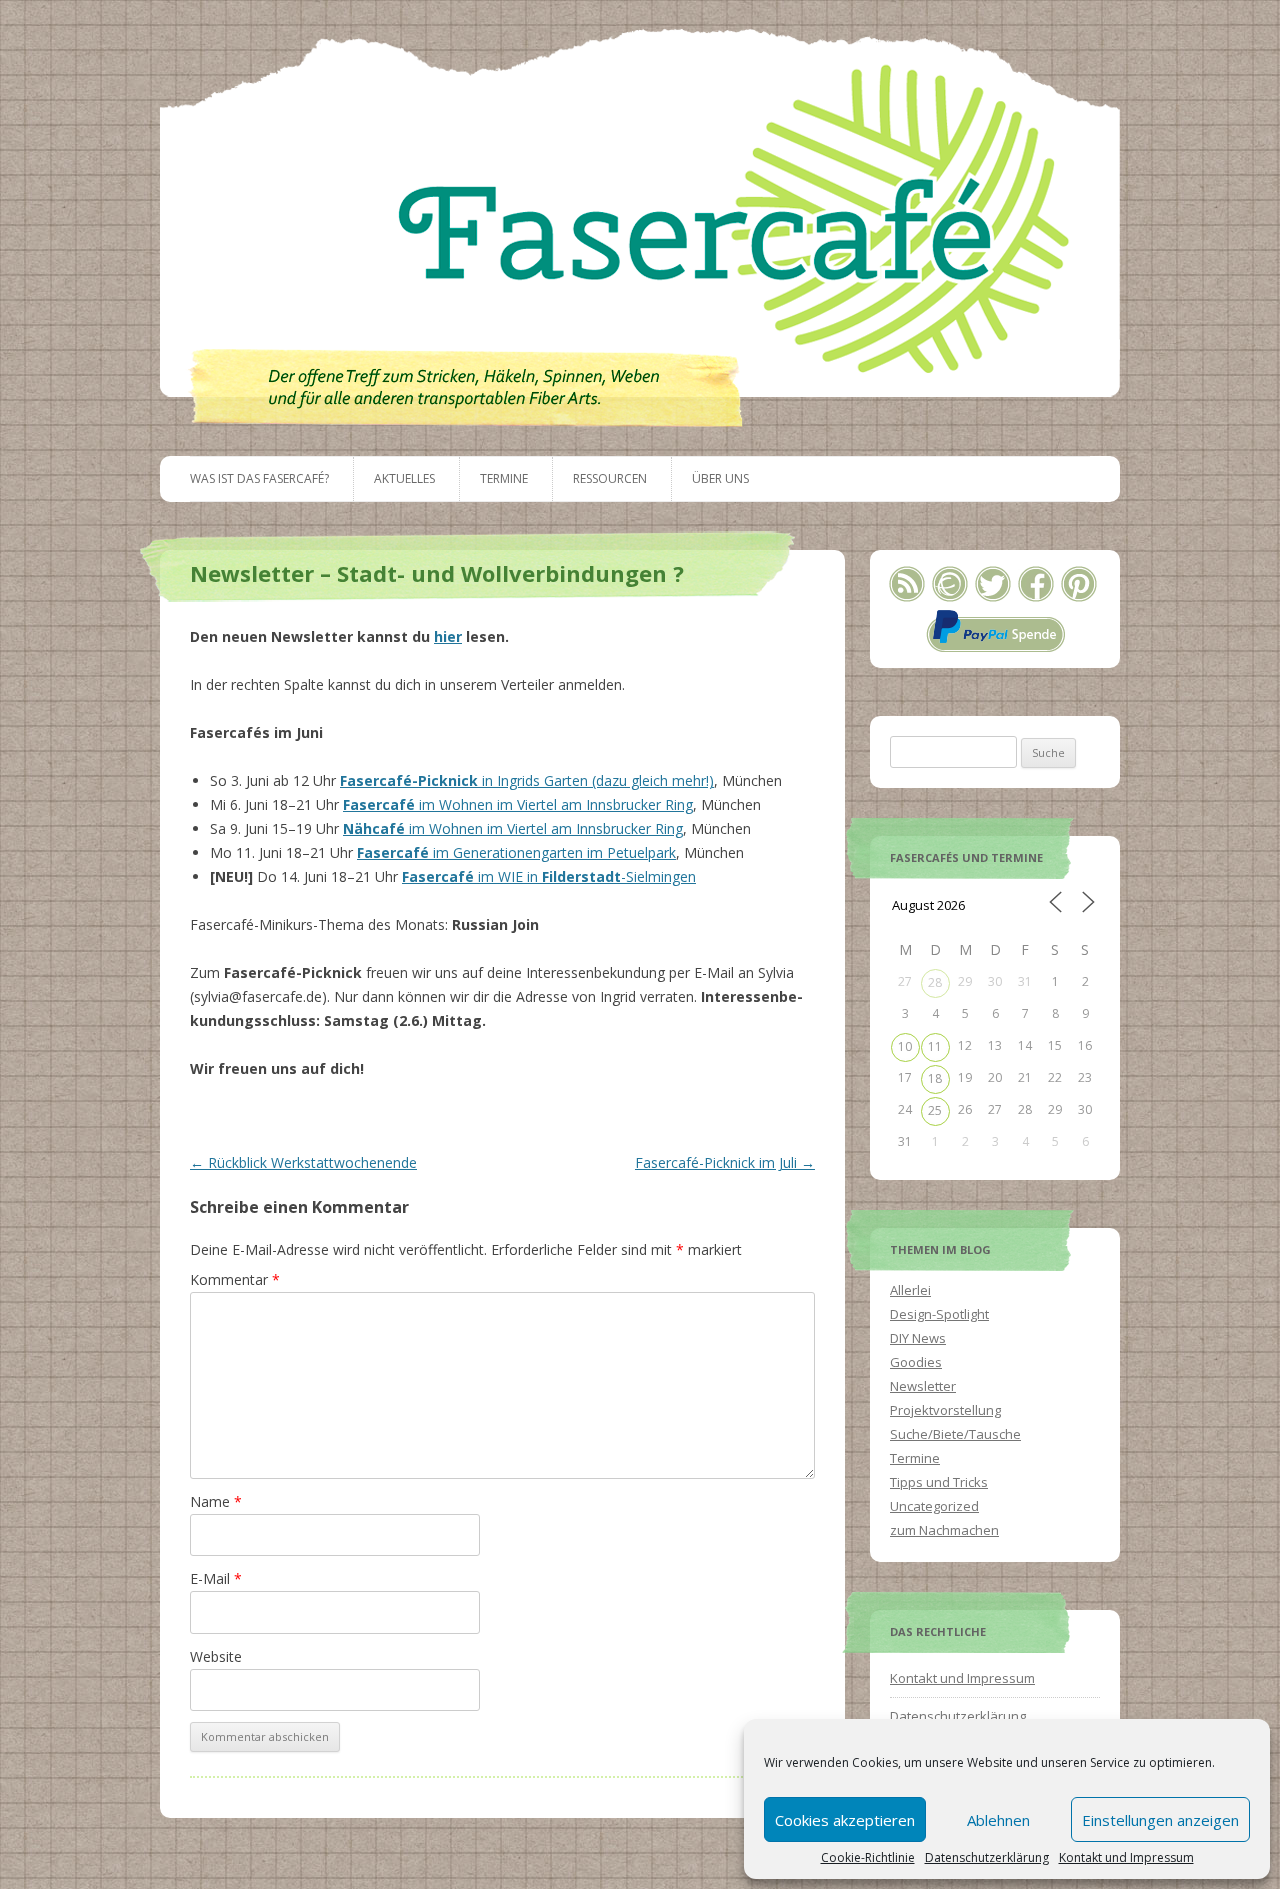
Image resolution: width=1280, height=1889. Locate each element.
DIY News (918, 1338)
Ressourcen (610, 478)
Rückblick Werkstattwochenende (303, 1162)
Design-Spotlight (939, 1314)
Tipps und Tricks (939, 1482)
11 (935, 1046)
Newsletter (923, 1386)
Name (216, 1501)
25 (935, 1110)
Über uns (720, 478)
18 (935, 1078)
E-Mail (216, 1578)
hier (448, 636)
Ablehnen (998, 1820)
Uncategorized (934, 1506)
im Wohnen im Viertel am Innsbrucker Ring (518, 804)
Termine (504, 478)
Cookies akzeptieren (845, 1820)
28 (935, 982)
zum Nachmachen (944, 1530)
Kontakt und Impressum (1126, 1858)
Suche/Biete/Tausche (955, 1434)
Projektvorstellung (945, 1410)
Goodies (916, 1362)
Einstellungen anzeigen (1160, 1820)
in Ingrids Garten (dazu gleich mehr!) (527, 780)
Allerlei (910, 1290)
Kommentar (235, 1279)
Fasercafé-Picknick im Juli (725, 1162)
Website (216, 1656)
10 (905, 1046)
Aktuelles (404, 478)
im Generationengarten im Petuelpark (516, 852)
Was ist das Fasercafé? (259, 478)
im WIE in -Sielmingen (549, 876)
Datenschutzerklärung (987, 1858)
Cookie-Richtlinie (868, 1858)
